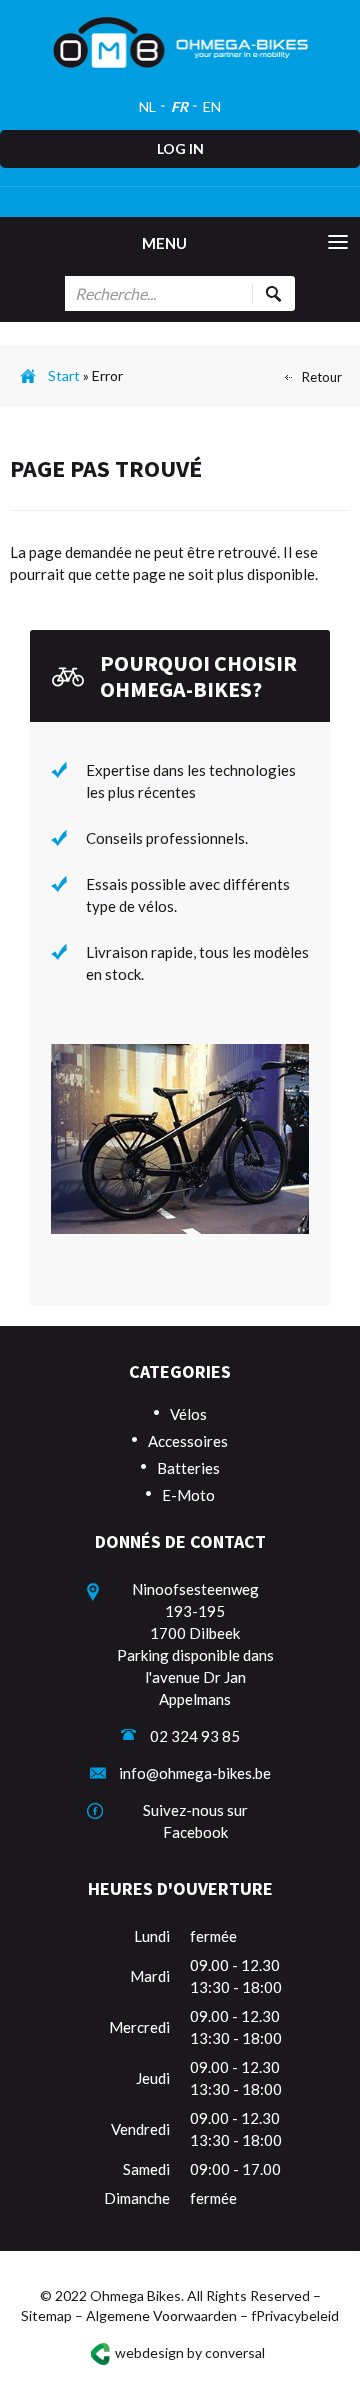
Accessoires (188, 1441)
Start (64, 375)
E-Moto (188, 1495)
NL (147, 106)
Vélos (188, 1414)
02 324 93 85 (195, 1736)
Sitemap (46, 2315)
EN (212, 106)
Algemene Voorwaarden (161, 2315)
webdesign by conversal (190, 2352)
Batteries (188, 1468)
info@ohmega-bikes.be (195, 1773)
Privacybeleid (297, 2315)
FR (179, 106)
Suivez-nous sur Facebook (195, 1821)
